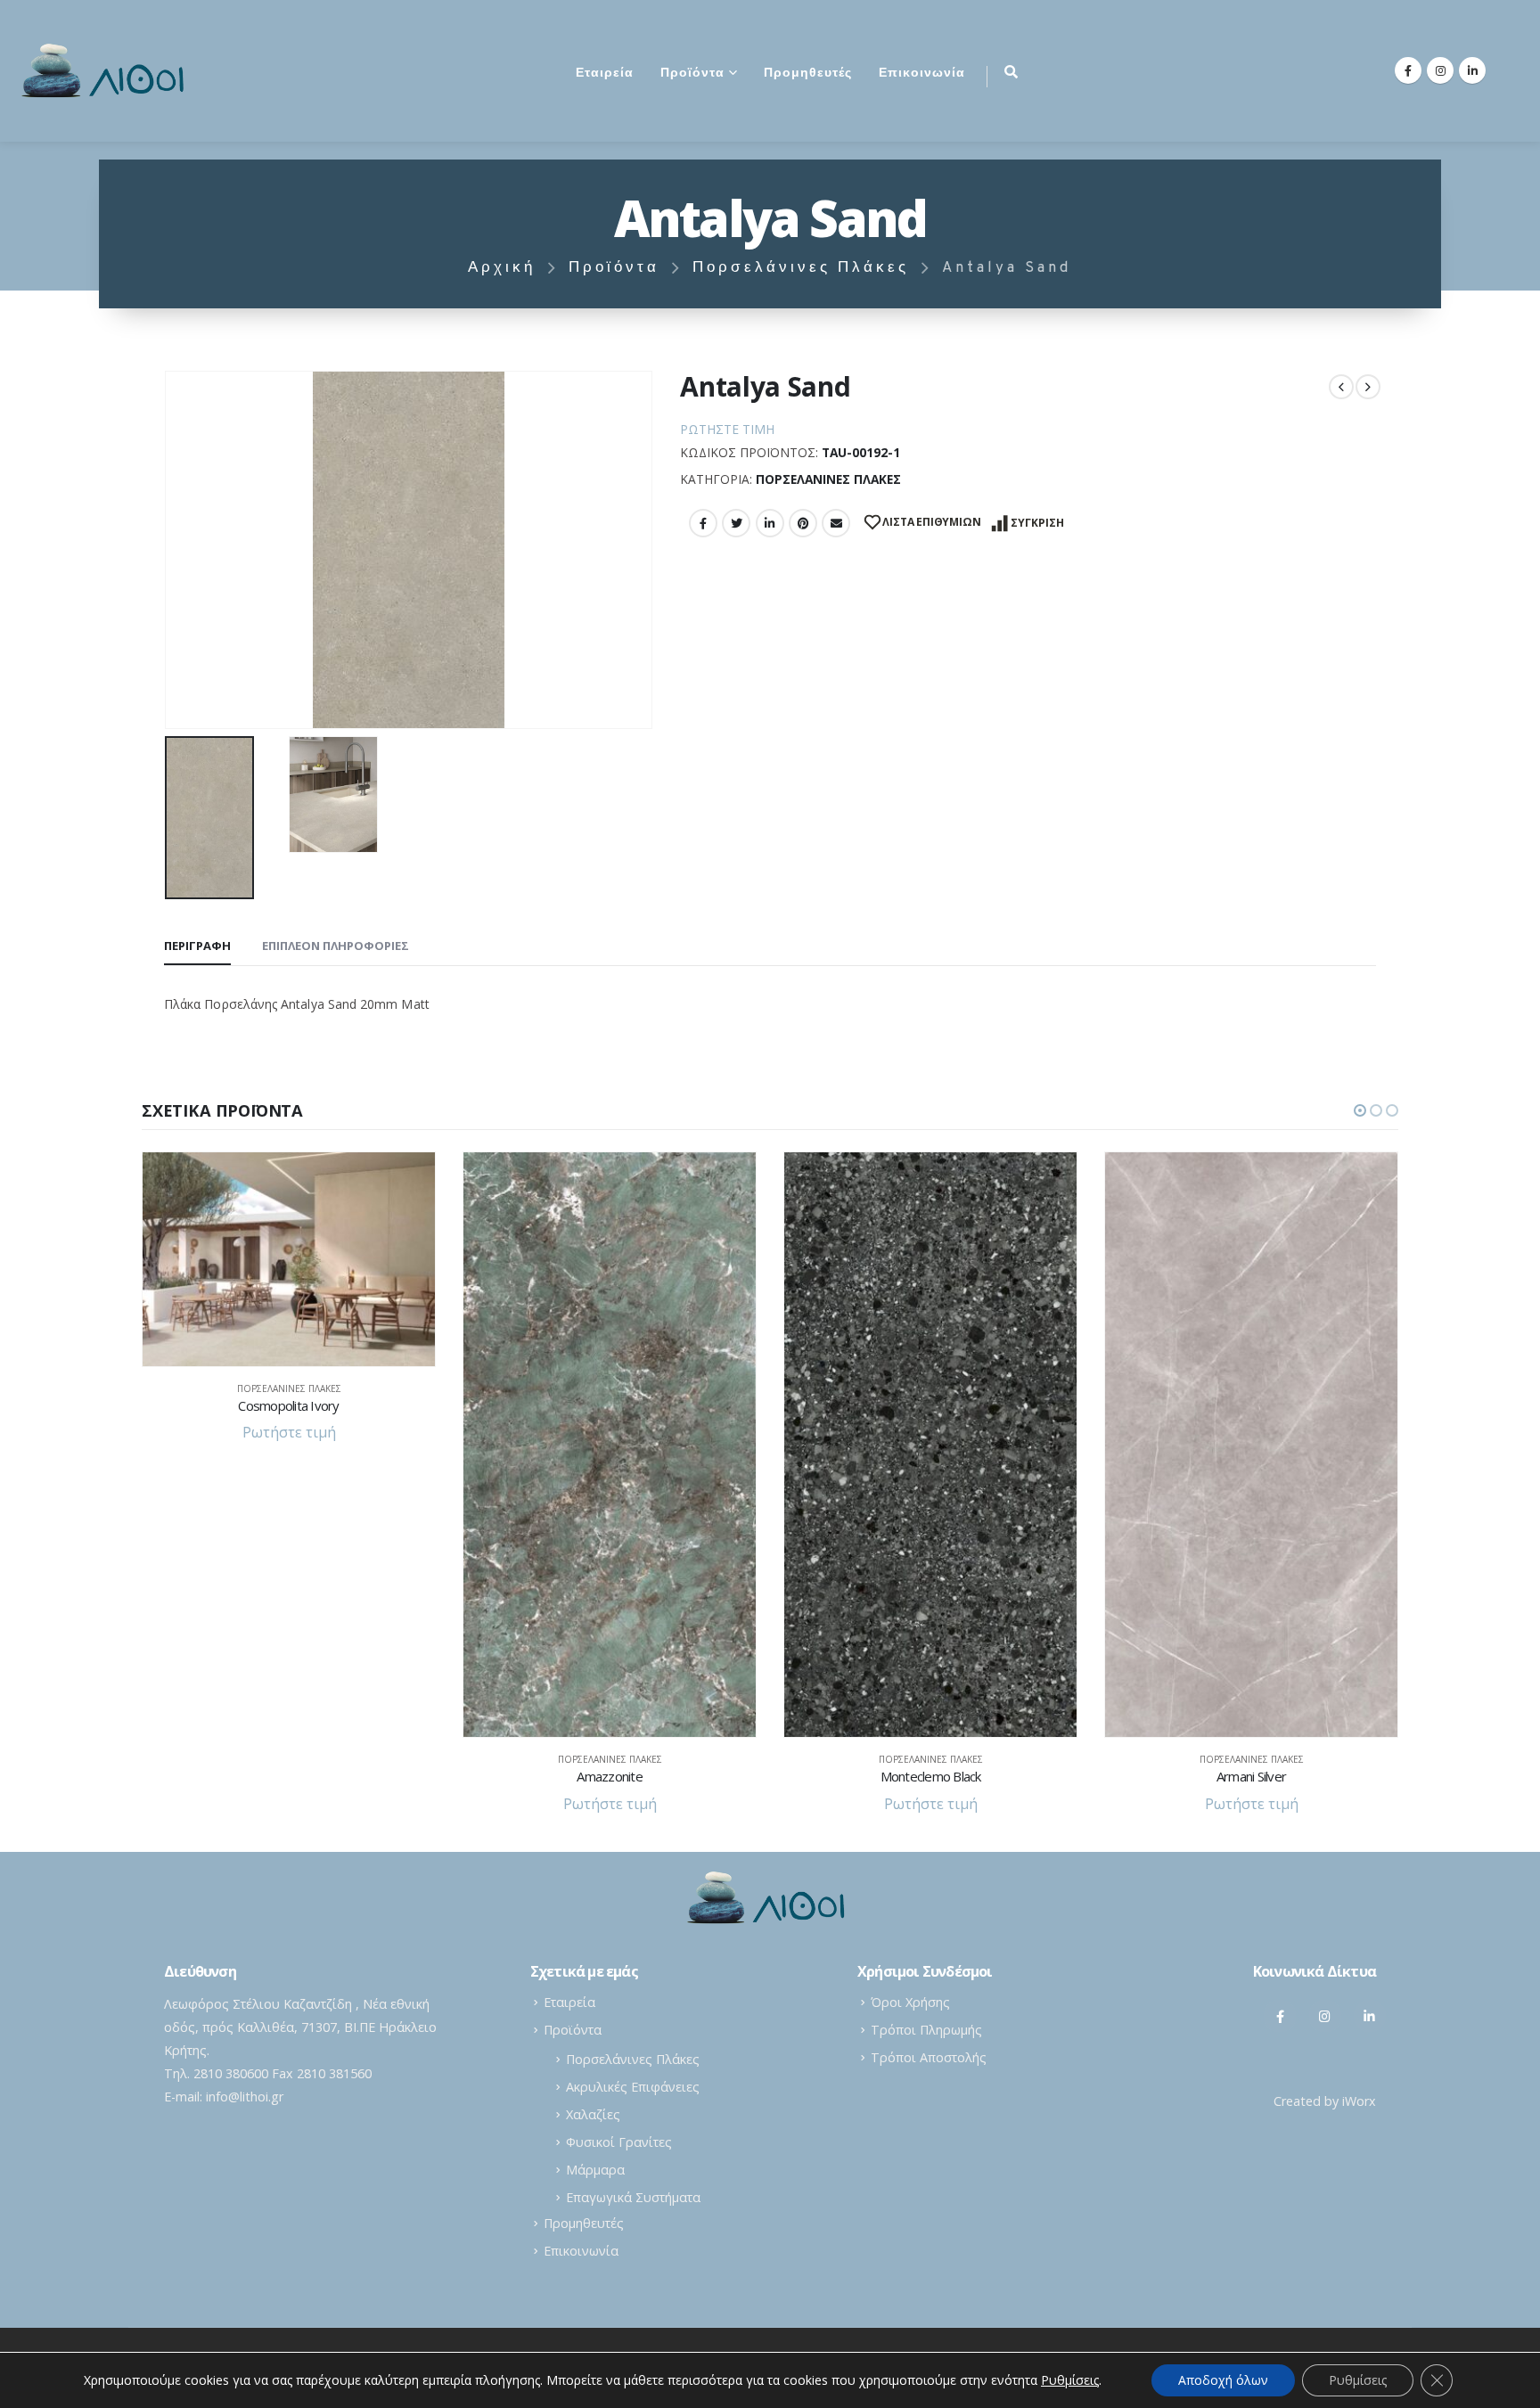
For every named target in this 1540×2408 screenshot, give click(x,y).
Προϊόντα (692, 74)
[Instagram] (1440, 70)
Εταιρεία (605, 74)
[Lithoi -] (107, 71)
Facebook (703, 523)
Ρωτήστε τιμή (727, 429)
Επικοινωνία (922, 74)
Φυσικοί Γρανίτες (619, 2142)
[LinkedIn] (1472, 70)
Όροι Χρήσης (910, 2002)
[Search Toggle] (1011, 71)
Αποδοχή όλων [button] (1223, 2380)
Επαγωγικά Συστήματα (633, 2197)
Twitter (736, 523)
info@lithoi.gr (245, 2097)
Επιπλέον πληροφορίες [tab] (336, 946)
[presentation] (168, 550)
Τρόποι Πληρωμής (926, 2030)
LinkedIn (770, 523)
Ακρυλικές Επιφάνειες (633, 2087)
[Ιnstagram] (1325, 2016)
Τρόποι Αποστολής (929, 2057)
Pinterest (803, 523)
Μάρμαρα (595, 2170)
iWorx (1359, 2101)
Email (836, 523)
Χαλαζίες (593, 2114)
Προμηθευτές (808, 74)
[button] (1360, 1110)
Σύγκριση (1037, 523)
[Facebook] (1408, 70)
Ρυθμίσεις (1358, 2380)
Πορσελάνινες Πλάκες (828, 479)
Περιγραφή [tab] (197, 946)
